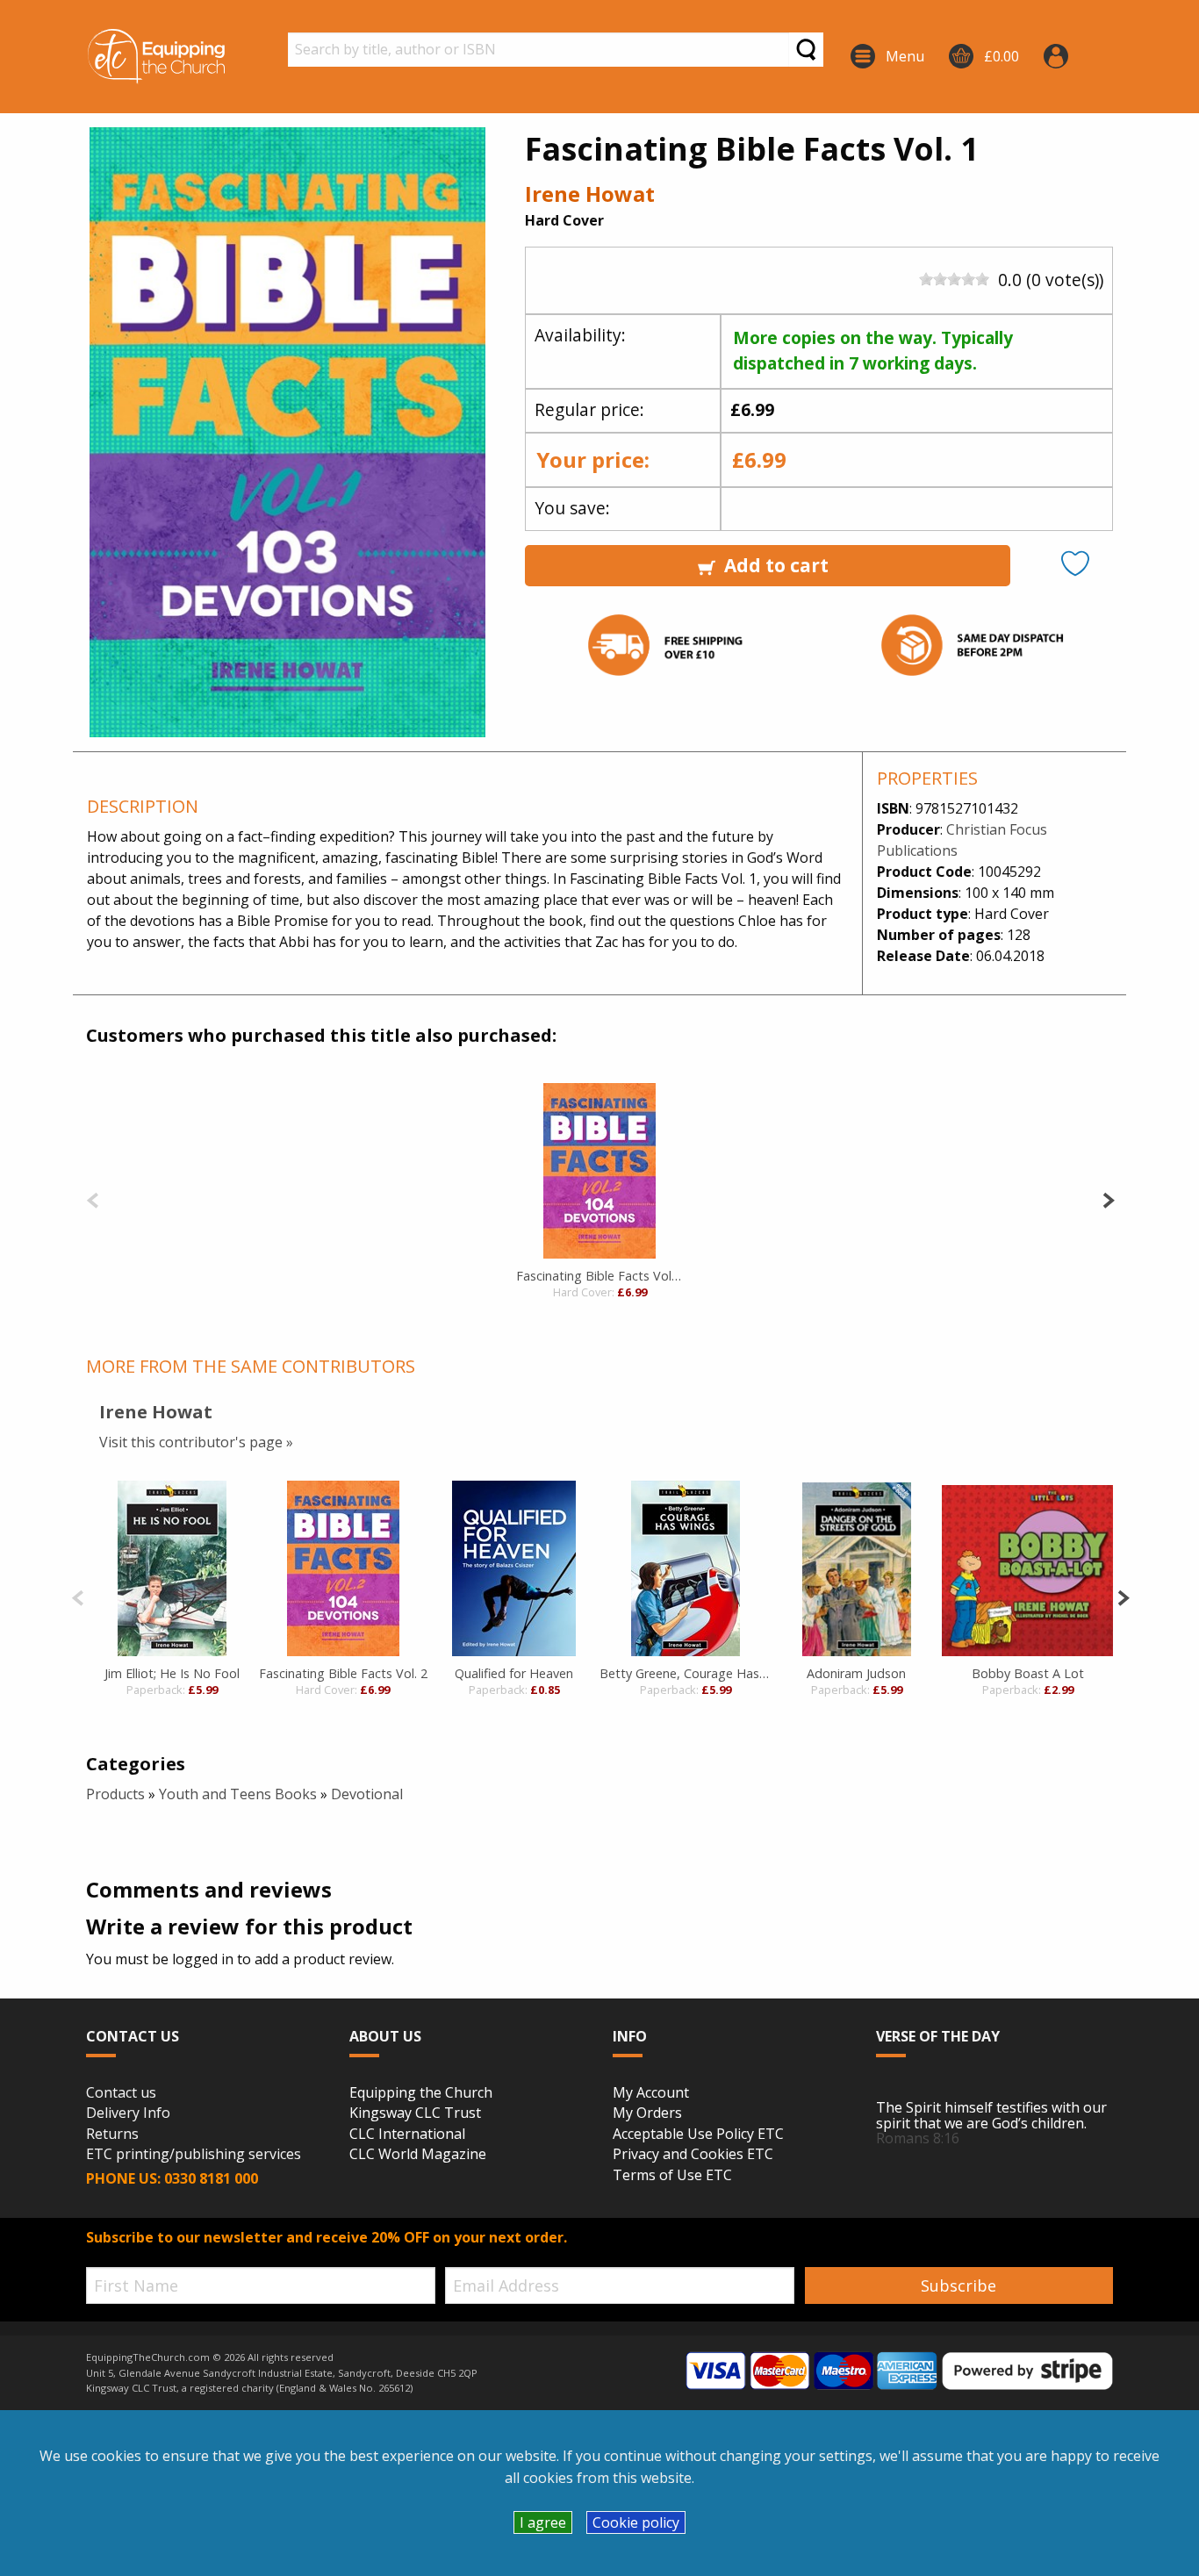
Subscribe (958, 2285)
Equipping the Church (421, 2093)
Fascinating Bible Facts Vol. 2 (599, 1276)
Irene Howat (590, 194)
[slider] (954, 279)
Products (115, 1794)
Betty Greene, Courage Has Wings (685, 1673)
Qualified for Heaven (514, 1673)
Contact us (121, 2093)
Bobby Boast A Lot (1028, 1673)
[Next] (1108, 1198)
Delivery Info (128, 2113)
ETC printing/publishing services (194, 2155)
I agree (543, 2522)
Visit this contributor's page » (196, 1442)
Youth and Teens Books (238, 1794)
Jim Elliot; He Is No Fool (172, 1673)
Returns (112, 2135)
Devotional (367, 1794)
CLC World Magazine (418, 2155)
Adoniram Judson (856, 1673)
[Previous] (93, 1198)
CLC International (407, 2135)
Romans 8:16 (918, 2138)
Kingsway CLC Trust (415, 2113)
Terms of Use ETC (672, 2176)
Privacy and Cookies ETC (693, 2155)
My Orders (647, 2113)
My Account (651, 2093)
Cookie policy (636, 2522)
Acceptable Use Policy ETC (698, 2135)
